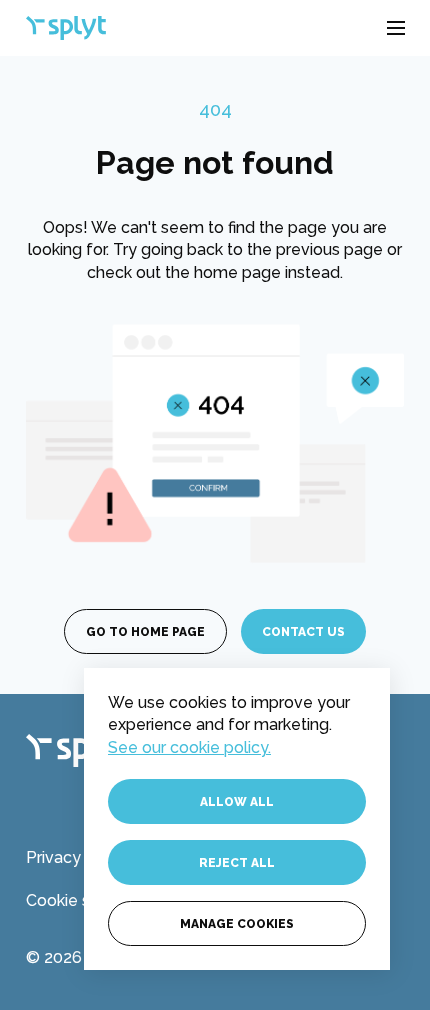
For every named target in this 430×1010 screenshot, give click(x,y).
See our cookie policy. (189, 747)
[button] (396, 28)
